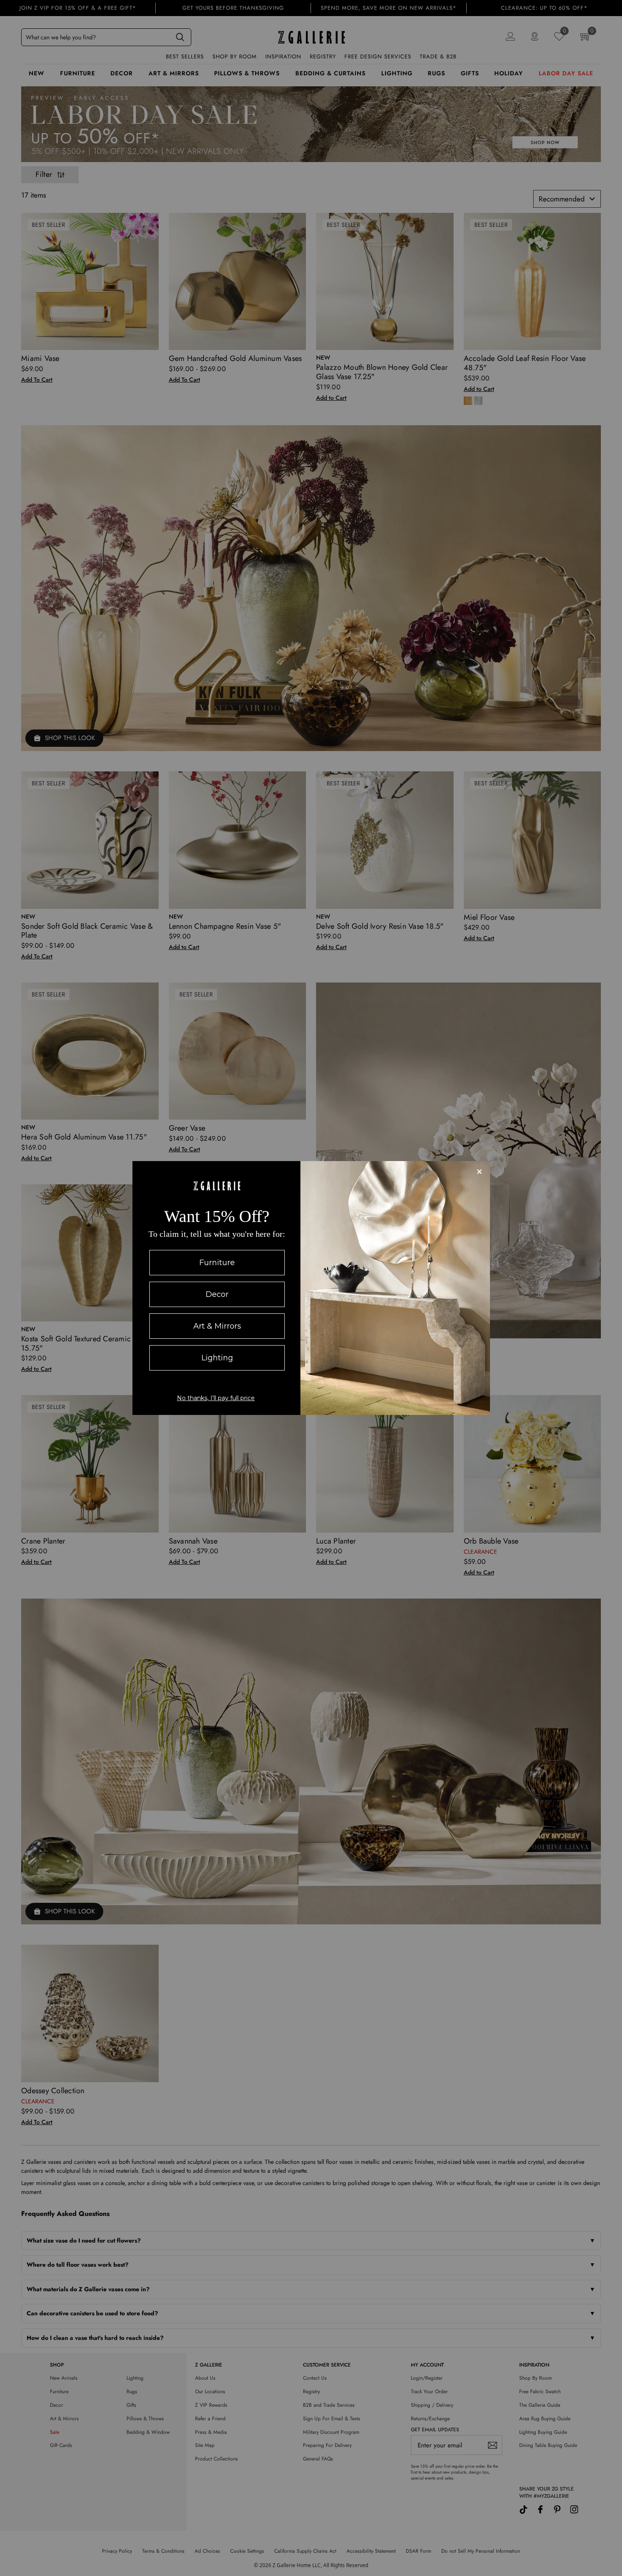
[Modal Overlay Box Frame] (311, 1288)
